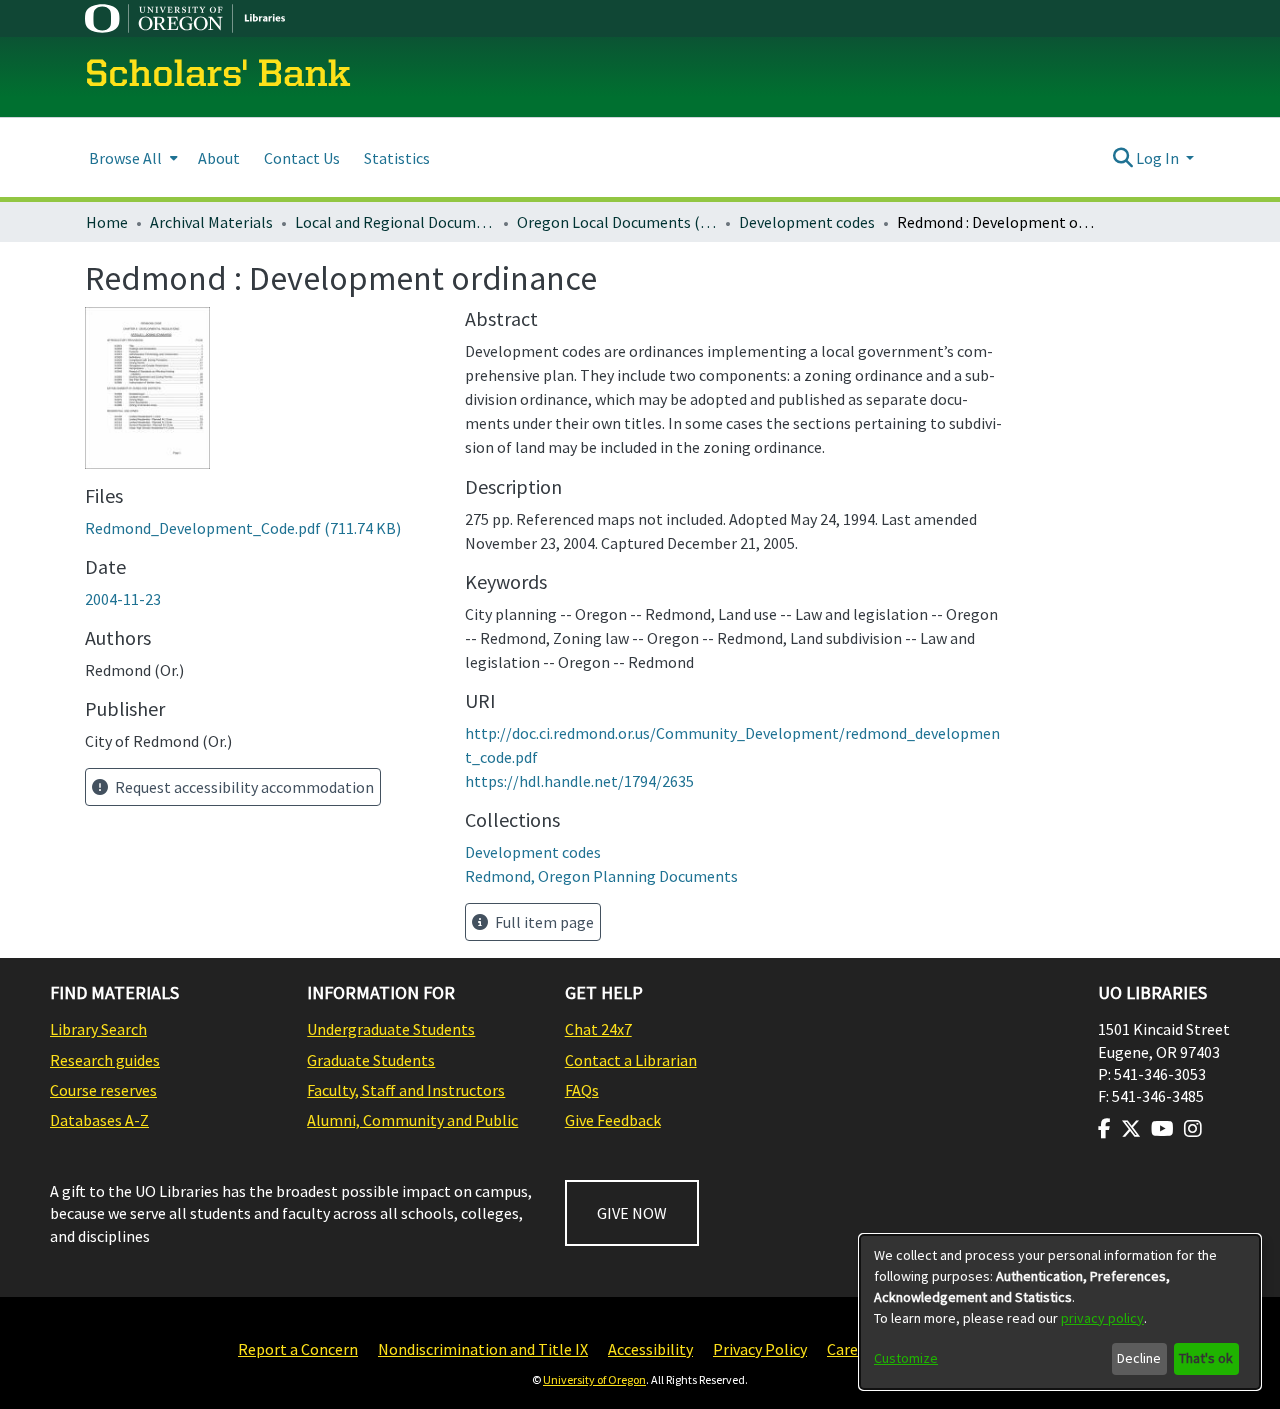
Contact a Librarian (631, 1060)
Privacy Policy (760, 1349)
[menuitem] (131, 157)
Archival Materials (211, 222)
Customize (906, 1358)
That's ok (1206, 1358)
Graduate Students (371, 1060)
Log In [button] (1159, 158)
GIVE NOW (632, 1213)
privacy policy (1102, 1318)
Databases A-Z (99, 1120)
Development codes (807, 222)
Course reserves (103, 1090)
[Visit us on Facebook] (1104, 1129)
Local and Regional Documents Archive (395, 222)
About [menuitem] (219, 158)
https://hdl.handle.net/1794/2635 (579, 781)
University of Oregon (594, 1379)
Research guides (105, 1060)
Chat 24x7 (598, 1029)
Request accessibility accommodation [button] (243, 787)
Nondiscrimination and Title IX (483, 1349)
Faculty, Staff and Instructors (406, 1090)
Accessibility (650, 1349)
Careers (853, 1349)
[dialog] (1060, 1312)
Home (107, 222)
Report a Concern (298, 1349)
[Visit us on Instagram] (1193, 1129)
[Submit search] (1122, 158)
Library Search (98, 1029)
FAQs (582, 1090)
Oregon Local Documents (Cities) (617, 222)
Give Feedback (613, 1120)
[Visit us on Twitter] (1131, 1129)
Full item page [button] (543, 922)
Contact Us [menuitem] (302, 158)
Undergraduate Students (391, 1029)
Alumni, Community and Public (412, 1120)
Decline (1139, 1358)
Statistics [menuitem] (397, 158)
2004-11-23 (123, 599)
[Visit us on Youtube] (1162, 1129)
